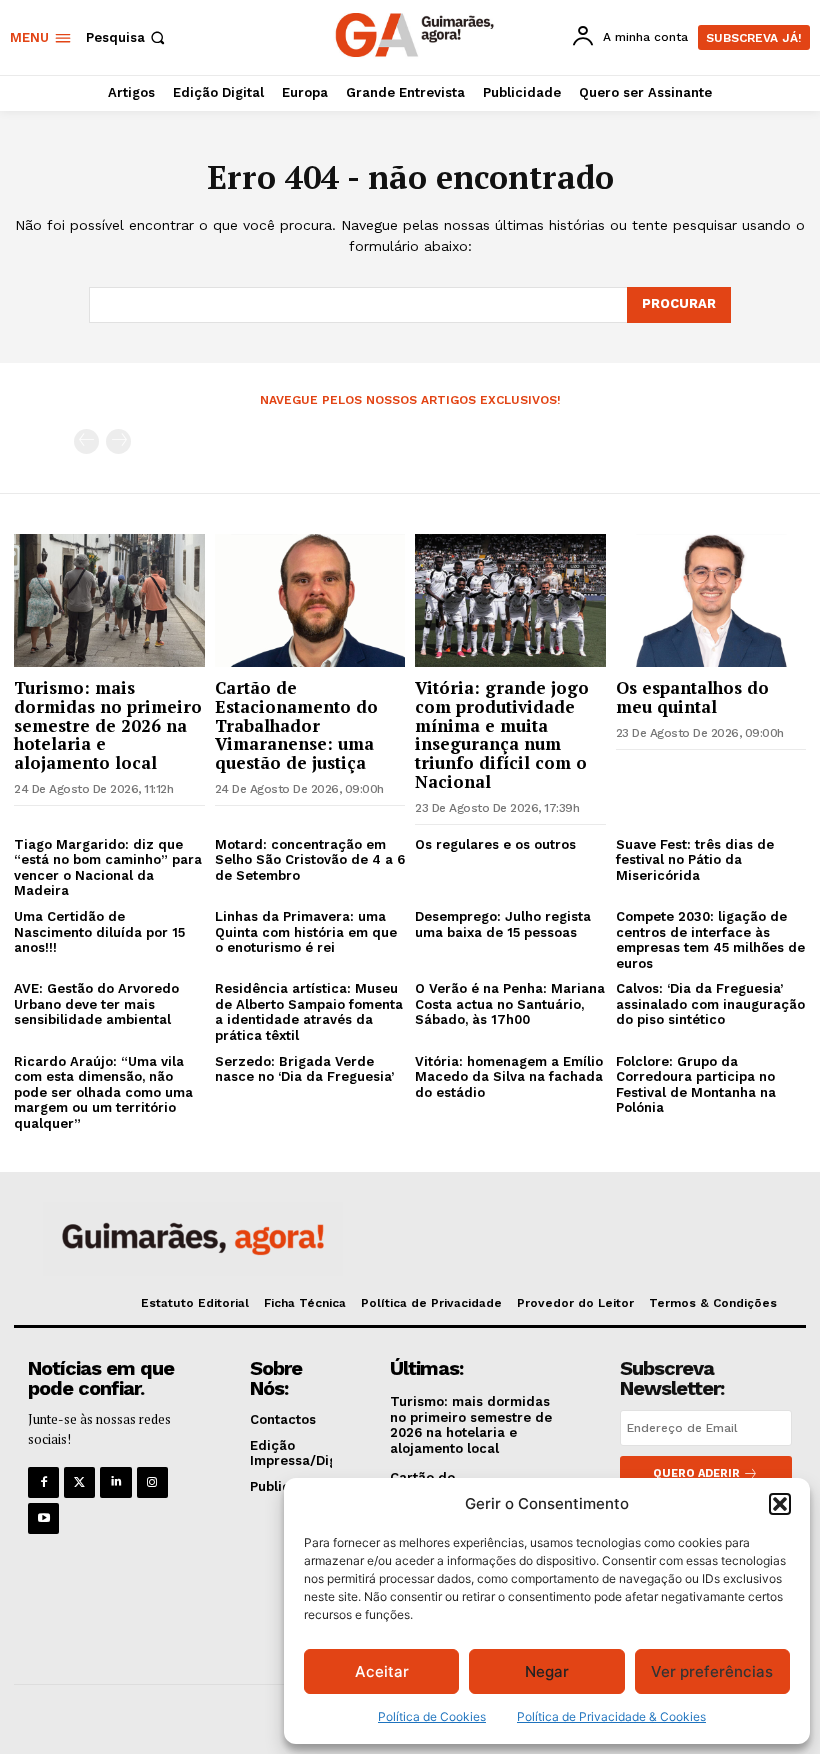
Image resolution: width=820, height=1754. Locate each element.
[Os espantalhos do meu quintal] (711, 600)
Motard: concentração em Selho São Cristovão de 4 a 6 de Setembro (310, 860)
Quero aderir (696, 1473)
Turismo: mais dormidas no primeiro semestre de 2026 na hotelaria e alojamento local (108, 725)
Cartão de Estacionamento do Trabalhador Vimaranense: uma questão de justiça (296, 725)
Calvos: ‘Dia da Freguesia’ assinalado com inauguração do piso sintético (710, 1004)
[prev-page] (86, 441)
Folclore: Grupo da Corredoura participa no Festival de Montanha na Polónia (696, 1085)
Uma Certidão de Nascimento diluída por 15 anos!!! (99, 932)
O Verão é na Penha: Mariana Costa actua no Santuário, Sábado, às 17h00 (510, 1004)
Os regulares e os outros (495, 844)
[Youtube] (43, 1518)
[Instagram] (152, 1482)
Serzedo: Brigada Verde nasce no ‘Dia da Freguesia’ (304, 1069)
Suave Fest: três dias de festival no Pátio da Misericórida (695, 860)
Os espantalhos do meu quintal (692, 697)
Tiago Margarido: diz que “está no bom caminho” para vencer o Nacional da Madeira (108, 868)
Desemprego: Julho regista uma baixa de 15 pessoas (503, 924)
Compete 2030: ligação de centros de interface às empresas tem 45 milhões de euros (710, 940)
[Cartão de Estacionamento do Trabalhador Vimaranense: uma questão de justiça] (310, 600)
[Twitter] (79, 1482)
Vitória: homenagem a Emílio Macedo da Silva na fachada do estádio (509, 1077)
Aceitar (382, 1671)
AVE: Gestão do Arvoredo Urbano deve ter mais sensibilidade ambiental (96, 1004)
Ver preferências (712, 1671)
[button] (780, 1504)
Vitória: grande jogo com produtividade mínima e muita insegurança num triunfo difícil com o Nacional (502, 734)
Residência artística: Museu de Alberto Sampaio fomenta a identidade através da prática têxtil (309, 1012)
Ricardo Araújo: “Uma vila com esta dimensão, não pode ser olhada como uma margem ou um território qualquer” (103, 1092)
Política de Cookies (432, 1716)
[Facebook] (43, 1482)
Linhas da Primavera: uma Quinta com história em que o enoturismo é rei (306, 932)
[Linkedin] (115, 1482)
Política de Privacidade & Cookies (611, 1716)
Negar (547, 1671)
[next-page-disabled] (118, 441)
